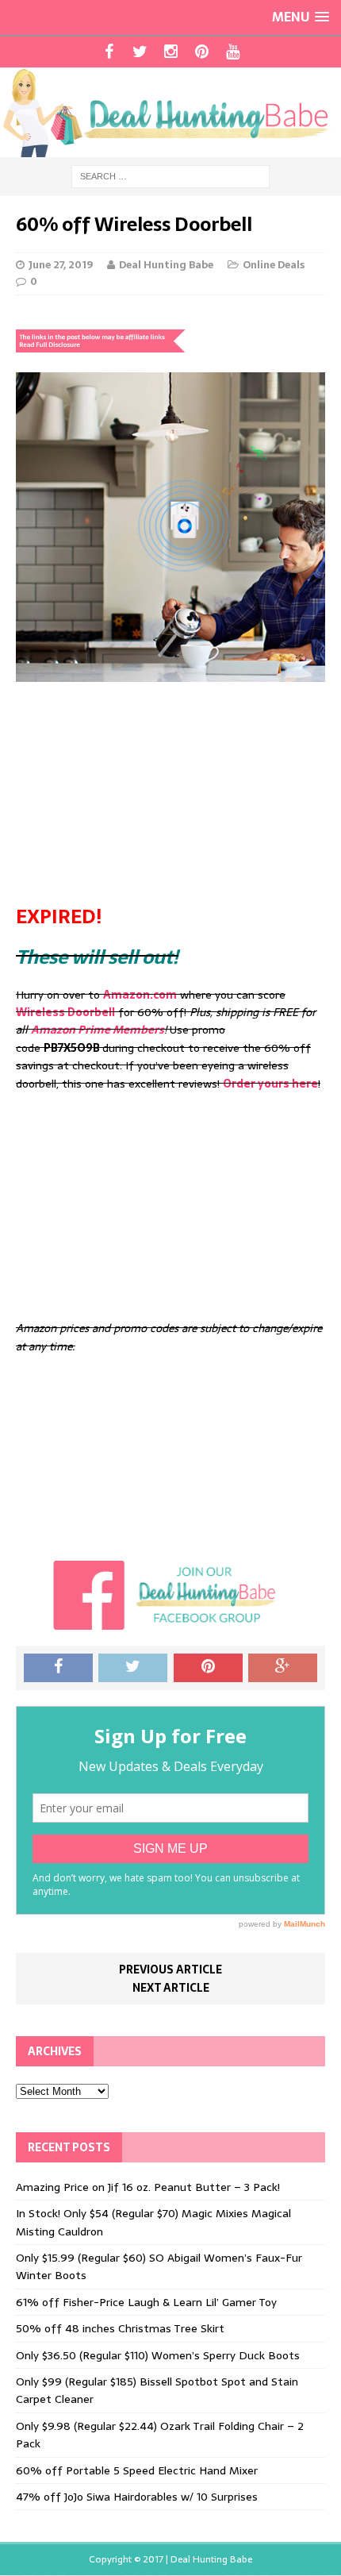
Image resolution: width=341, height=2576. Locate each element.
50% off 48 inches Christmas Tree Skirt (120, 2328)
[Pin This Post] (208, 1668)
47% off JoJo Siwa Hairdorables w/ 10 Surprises (137, 2497)
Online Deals (274, 265)
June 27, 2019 (61, 265)
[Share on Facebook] (58, 1668)
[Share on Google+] (283, 1668)
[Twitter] (140, 52)
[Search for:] (170, 175)
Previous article (170, 1970)
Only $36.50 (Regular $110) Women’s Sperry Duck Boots (158, 2355)
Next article (171, 1988)
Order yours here (270, 1084)
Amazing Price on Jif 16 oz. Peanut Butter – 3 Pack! (148, 2187)
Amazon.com (140, 995)
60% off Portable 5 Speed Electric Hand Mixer (137, 2470)
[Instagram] (171, 52)
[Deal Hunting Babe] (170, 112)
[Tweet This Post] (133, 1668)
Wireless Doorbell (65, 1012)
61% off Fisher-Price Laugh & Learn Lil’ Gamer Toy (146, 2302)
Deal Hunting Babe (166, 265)
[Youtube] (233, 52)
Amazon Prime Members (98, 1030)
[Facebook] (109, 52)
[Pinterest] (202, 52)
